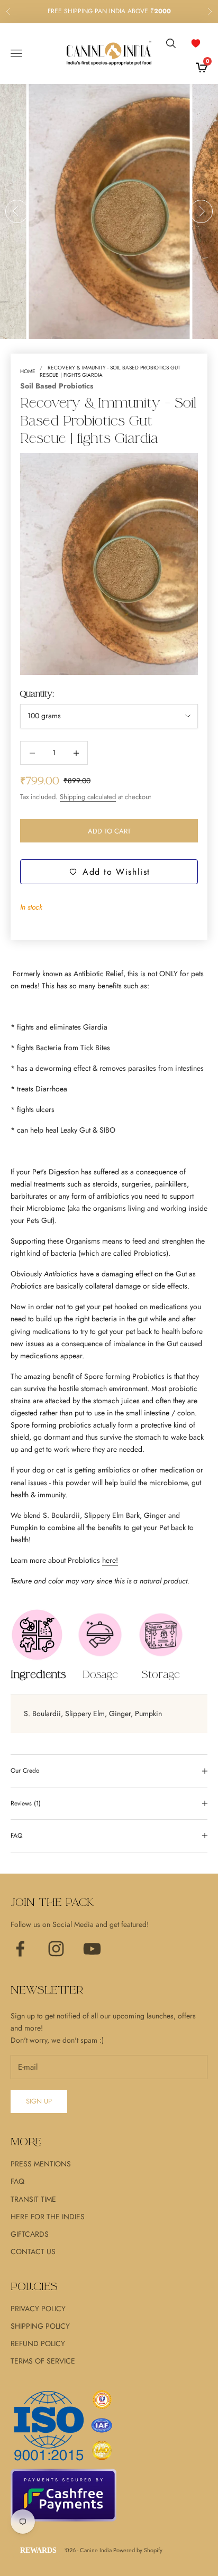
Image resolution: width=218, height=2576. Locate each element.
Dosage (100, 1675)
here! (110, 1560)
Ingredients (38, 1675)
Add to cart (109, 831)
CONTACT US (33, 2251)
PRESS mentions (41, 2164)
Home (28, 371)
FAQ (17, 2181)
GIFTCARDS (30, 2234)
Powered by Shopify (138, 2550)
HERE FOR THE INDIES (48, 2217)
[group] (109, 211)
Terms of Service (43, 2361)
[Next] (201, 211)
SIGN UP (39, 2101)
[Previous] (17, 211)
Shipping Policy (40, 2326)
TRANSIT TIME (33, 2199)
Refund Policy (38, 2343)
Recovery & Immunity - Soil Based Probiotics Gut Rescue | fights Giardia (110, 371)
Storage (161, 1675)
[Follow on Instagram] (56, 1949)
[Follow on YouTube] (92, 1949)
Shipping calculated (88, 797)
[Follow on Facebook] (20, 1949)
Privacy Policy (38, 2309)
